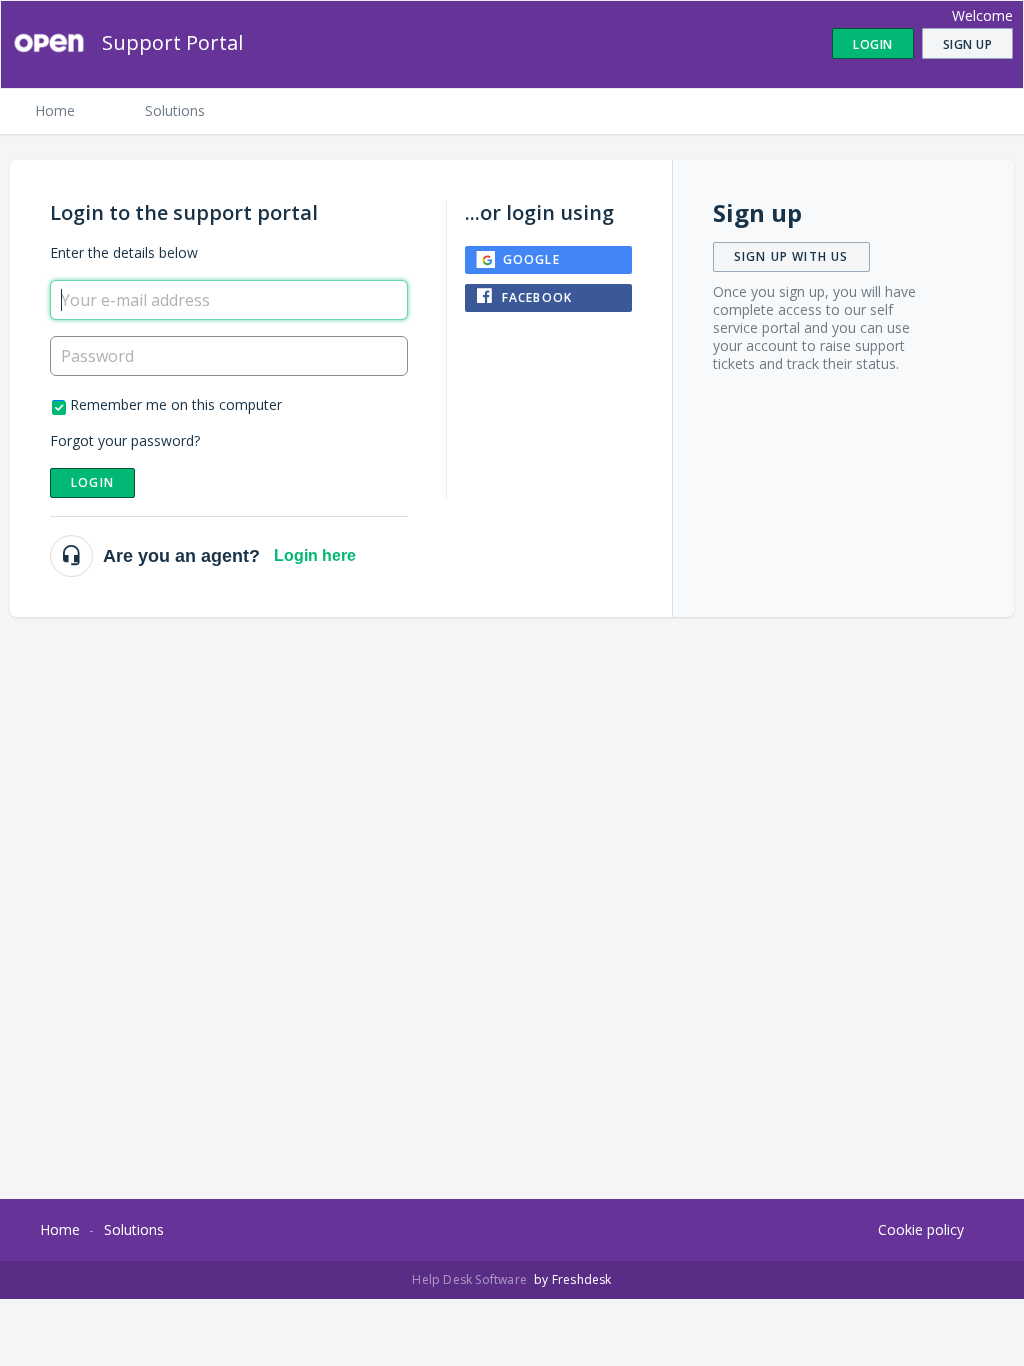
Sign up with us (791, 256)
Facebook (537, 297)
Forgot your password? (125, 440)
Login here (315, 555)
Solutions (175, 110)
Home (55, 110)
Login (92, 482)
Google (531, 259)
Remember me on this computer (176, 404)
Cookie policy (921, 1229)
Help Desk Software (471, 1279)
